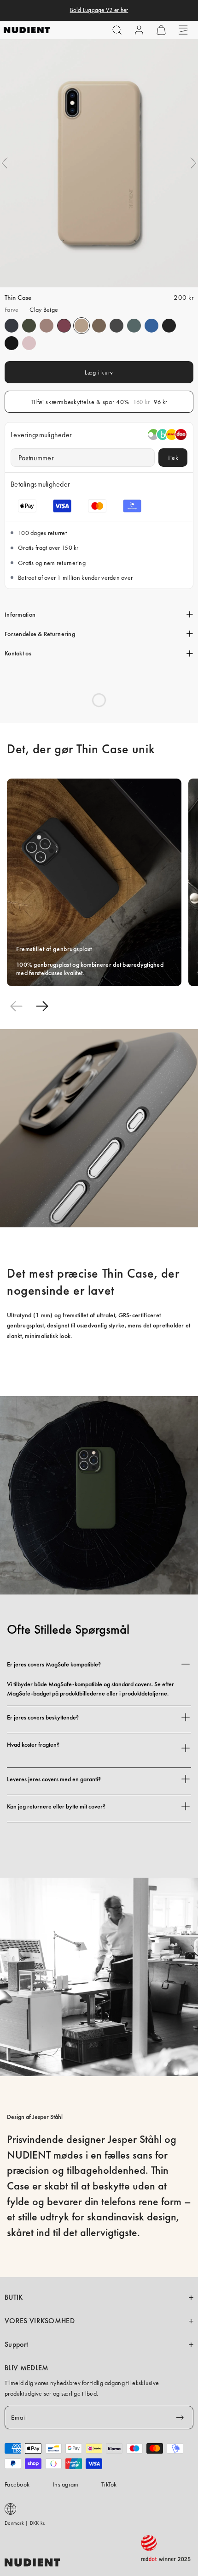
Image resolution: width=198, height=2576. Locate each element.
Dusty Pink (47, 326)
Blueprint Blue (151, 326)
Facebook (17, 2484)
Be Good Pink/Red (29, 343)
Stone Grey (116, 326)
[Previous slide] (16, 1006)
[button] (117, 30)
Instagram (66, 2484)
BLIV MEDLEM (26, 2368)
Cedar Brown (99, 326)
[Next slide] (42, 1006)
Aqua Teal (134, 326)
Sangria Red (64, 326)
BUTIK (14, 2297)
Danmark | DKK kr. (25, 2523)
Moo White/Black (12, 343)
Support (16, 2344)
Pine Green (29, 326)
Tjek (173, 458)
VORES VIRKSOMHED (40, 2321)
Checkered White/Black (169, 326)
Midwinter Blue (12, 326)
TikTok (109, 2484)
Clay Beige (82, 326)
